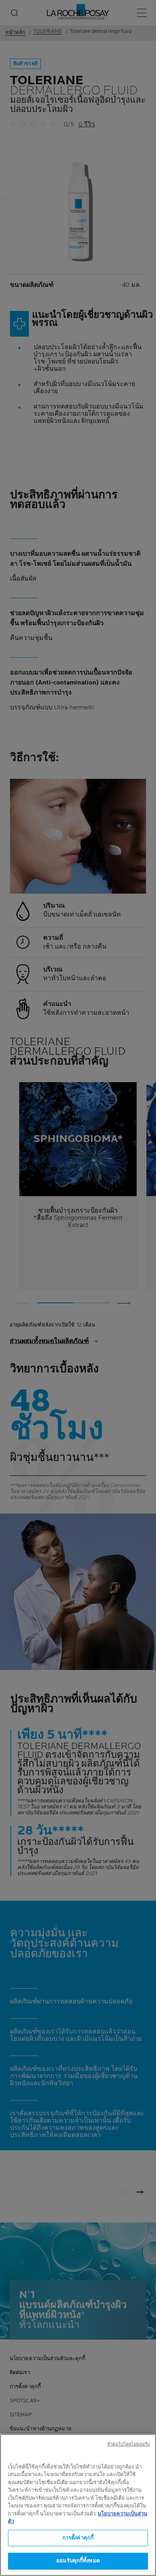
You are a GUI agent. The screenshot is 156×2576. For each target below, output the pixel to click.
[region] (78, 2505)
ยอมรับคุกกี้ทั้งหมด (78, 2561)
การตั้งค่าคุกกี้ (78, 2538)
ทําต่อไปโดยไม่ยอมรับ (129, 2444)
